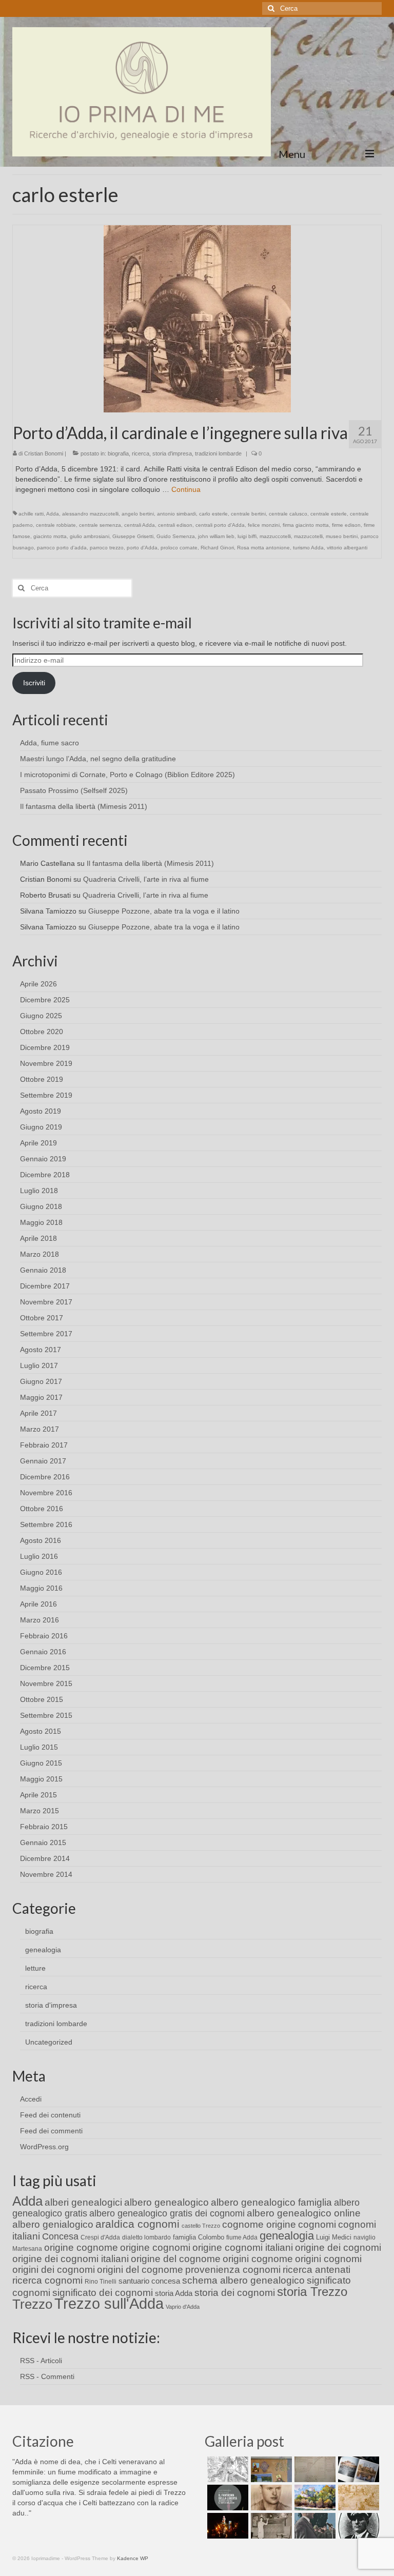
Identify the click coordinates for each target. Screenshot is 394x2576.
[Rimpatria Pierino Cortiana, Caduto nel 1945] (270, 2498)
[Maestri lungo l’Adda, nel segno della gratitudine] (270, 2469)
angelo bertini (138, 514)
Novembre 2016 (46, 1493)
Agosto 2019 (41, 1111)
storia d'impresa (172, 453)
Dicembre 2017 (45, 1286)
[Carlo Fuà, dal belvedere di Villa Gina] (314, 2498)
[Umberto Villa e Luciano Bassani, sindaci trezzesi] (314, 2526)
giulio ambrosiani (90, 536)
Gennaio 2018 (43, 1270)
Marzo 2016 (40, 1620)
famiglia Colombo (199, 2237)
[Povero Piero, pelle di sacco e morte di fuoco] (226, 2526)
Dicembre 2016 (45, 1477)
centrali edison (175, 525)
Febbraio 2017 (44, 1445)
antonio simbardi (176, 514)
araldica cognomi (137, 2224)
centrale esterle (329, 514)
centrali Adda (140, 525)
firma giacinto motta (306, 525)
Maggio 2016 (41, 1588)
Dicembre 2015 (45, 1668)
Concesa (60, 2236)
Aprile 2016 (38, 1604)
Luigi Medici (334, 2237)
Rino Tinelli (101, 2282)
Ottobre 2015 (42, 1699)
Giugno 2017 (41, 1381)
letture (35, 1968)
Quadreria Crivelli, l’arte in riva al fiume (146, 879)
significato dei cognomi (103, 2293)
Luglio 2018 (39, 1191)
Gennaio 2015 (43, 1842)
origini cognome (258, 2259)
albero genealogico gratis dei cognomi (167, 2213)
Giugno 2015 (41, 1763)
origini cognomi (328, 2259)
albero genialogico (53, 2224)
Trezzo (32, 2304)
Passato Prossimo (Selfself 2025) (74, 790)
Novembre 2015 (46, 1683)
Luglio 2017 (39, 1365)
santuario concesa (149, 2281)
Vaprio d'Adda (183, 2307)
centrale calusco (288, 514)
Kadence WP (133, 2558)
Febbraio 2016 (44, 1636)
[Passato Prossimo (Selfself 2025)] (357, 2469)
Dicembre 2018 (45, 1175)
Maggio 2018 (41, 1222)
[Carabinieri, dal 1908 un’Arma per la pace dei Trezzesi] (357, 2526)
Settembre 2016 (46, 1524)
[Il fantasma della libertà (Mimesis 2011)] (226, 2498)
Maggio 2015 (41, 1779)
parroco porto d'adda (62, 548)
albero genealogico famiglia (271, 2202)
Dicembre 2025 (45, 1000)
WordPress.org (44, 2147)
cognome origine (259, 2224)
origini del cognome (140, 2270)
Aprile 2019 (38, 1143)
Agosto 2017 (41, 1350)
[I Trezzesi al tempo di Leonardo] (357, 2498)
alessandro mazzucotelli (90, 514)
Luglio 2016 (39, 1556)
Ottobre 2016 (42, 1509)
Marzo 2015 (40, 1811)
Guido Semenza (176, 536)
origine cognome (81, 2247)
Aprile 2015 (38, 1795)
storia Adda (174, 2293)
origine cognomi (155, 2247)
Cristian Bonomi (44, 453)
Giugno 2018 (41, 1206)
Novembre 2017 (46, 1302)
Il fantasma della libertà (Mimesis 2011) (84, 806)
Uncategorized (49, 2042)
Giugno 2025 (41, 1016)
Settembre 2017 (46, 1334)
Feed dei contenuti (50, 2115)
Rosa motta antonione (263, 548)
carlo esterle (213, 514)
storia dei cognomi (235, 2293)
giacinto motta (50, 536)
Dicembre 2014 (45, 1858)
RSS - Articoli (41, 2361)
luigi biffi (247, 536)
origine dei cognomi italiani (71, 2259)
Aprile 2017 (38, 1413)
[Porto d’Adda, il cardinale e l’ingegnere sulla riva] (197, 318)
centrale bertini (248, 514)
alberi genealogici (83, 2202)
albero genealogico (166, 2202)
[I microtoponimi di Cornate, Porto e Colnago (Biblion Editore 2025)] (314, 2469)
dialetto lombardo (146, 2237)
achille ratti (31, 514)
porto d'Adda (142, 548)
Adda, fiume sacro (50, 743)
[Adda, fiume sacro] (226, 2469)
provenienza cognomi (233, 2270)
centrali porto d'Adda (220, 525)
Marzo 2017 (40, 1429)
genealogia (43, 1950)
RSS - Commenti (47, 2376)
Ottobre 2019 (42, 1079)
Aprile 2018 (38, 1238)
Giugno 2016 (41, 1572)
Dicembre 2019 (45, 1047)
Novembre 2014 (46, 1874)
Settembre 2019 (46, 1095)
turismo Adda (308, 548)
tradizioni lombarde (218, 453)
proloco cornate (179, 548)
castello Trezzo (201, 2226)
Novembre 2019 (46, 1063)
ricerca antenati (317, 2270)
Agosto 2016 (41, 1540)
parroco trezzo (107, 548)
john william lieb (216, 536)
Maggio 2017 (41, 1397)
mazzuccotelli (275, 536)
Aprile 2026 (38, 984)
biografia (118, 453)
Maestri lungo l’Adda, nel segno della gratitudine (98, 759)
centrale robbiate (56, 525)
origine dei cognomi (338, 2247)
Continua (186, 489)
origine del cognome (176, 2259)
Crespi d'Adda (100, 2237)
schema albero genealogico (243, 2280)
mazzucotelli (308, 536)
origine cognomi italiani (243, 2247)
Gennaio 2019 (43, 1159)
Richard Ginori (217, 548)
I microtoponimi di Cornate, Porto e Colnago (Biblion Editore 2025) (127, 775)
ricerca (141, 453)
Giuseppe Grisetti (133, 536)
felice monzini (264, 525)
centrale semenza (100, 525)
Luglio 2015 (39, 1747)
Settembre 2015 (46, 1715)
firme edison (346, 525)
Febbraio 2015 (44, 1827)
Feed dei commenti (51, 2131)
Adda (53, 514)
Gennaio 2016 (43, 1652)
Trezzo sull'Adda (109, 2303)
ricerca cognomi (47, 2280)
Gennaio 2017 (43, 1461)
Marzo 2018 (40, 1254)
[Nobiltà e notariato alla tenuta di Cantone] (270, 2526)
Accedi (31, 2099)
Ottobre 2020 (42, 1032)
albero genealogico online (304, 2213)
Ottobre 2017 (42, 1318)
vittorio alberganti (347, 548)
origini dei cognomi (54, 2270)
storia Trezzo (312, 2292)
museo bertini (342, 536)
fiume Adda (242, 2237)
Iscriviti (34, 683)
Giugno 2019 (41, 1127)
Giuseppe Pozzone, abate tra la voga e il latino (164, 911)
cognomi (317, 2224)
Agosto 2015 (41, 1731)
